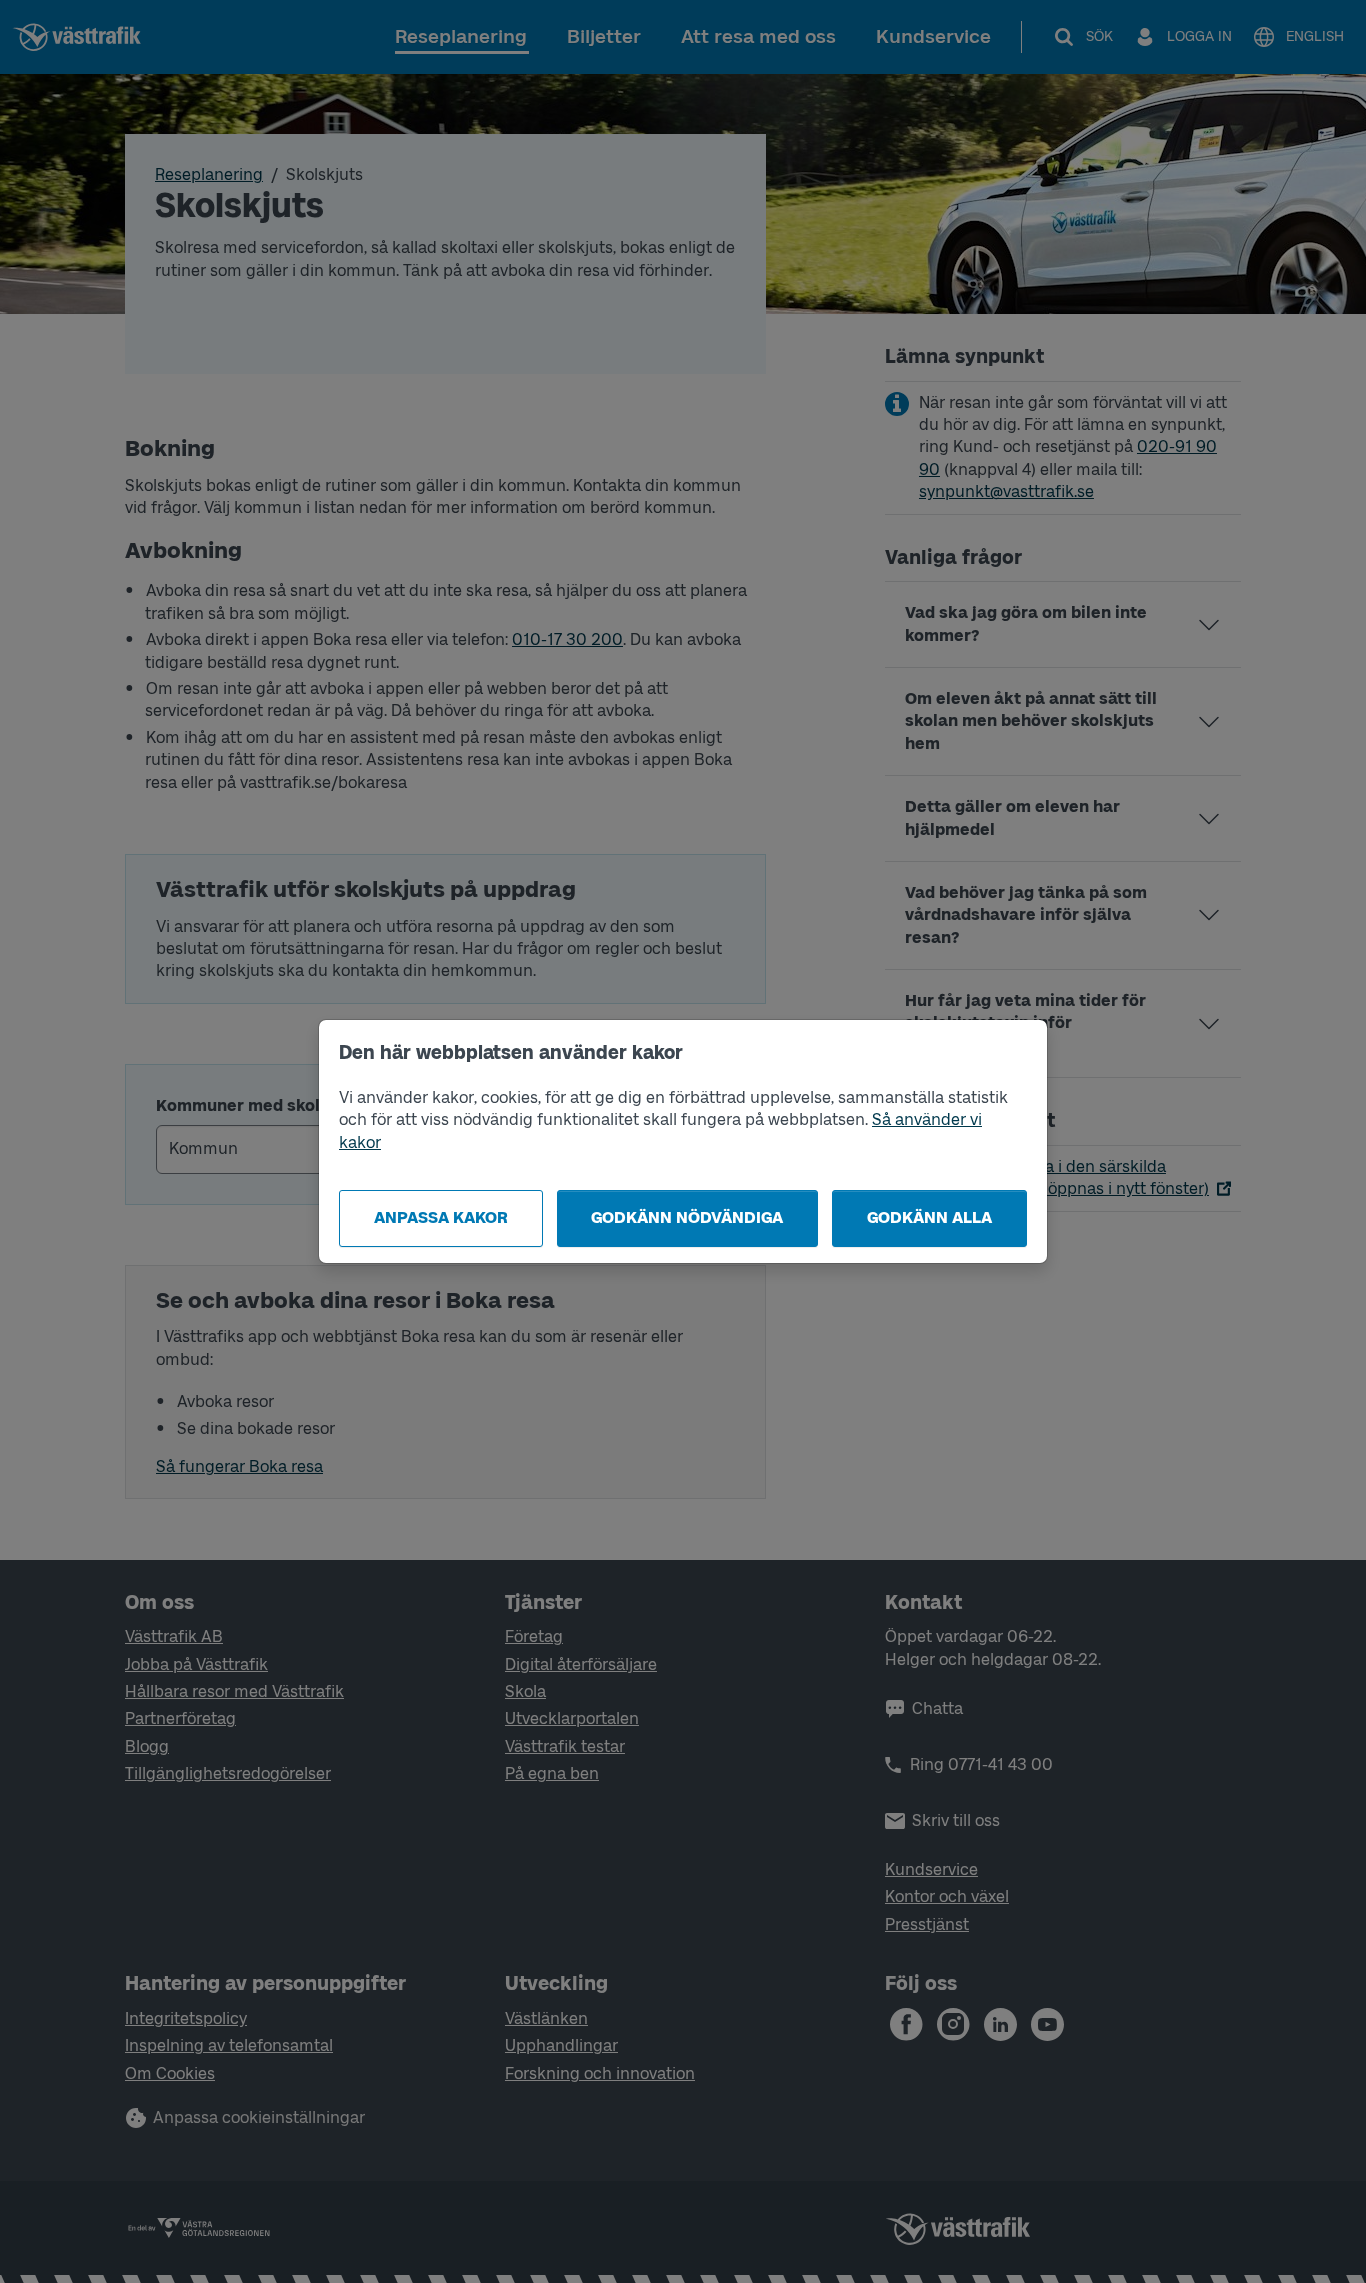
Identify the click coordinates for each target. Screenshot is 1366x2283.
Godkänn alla (929, 1217)
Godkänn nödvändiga (687, 1217)
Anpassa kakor (441, 1217)
